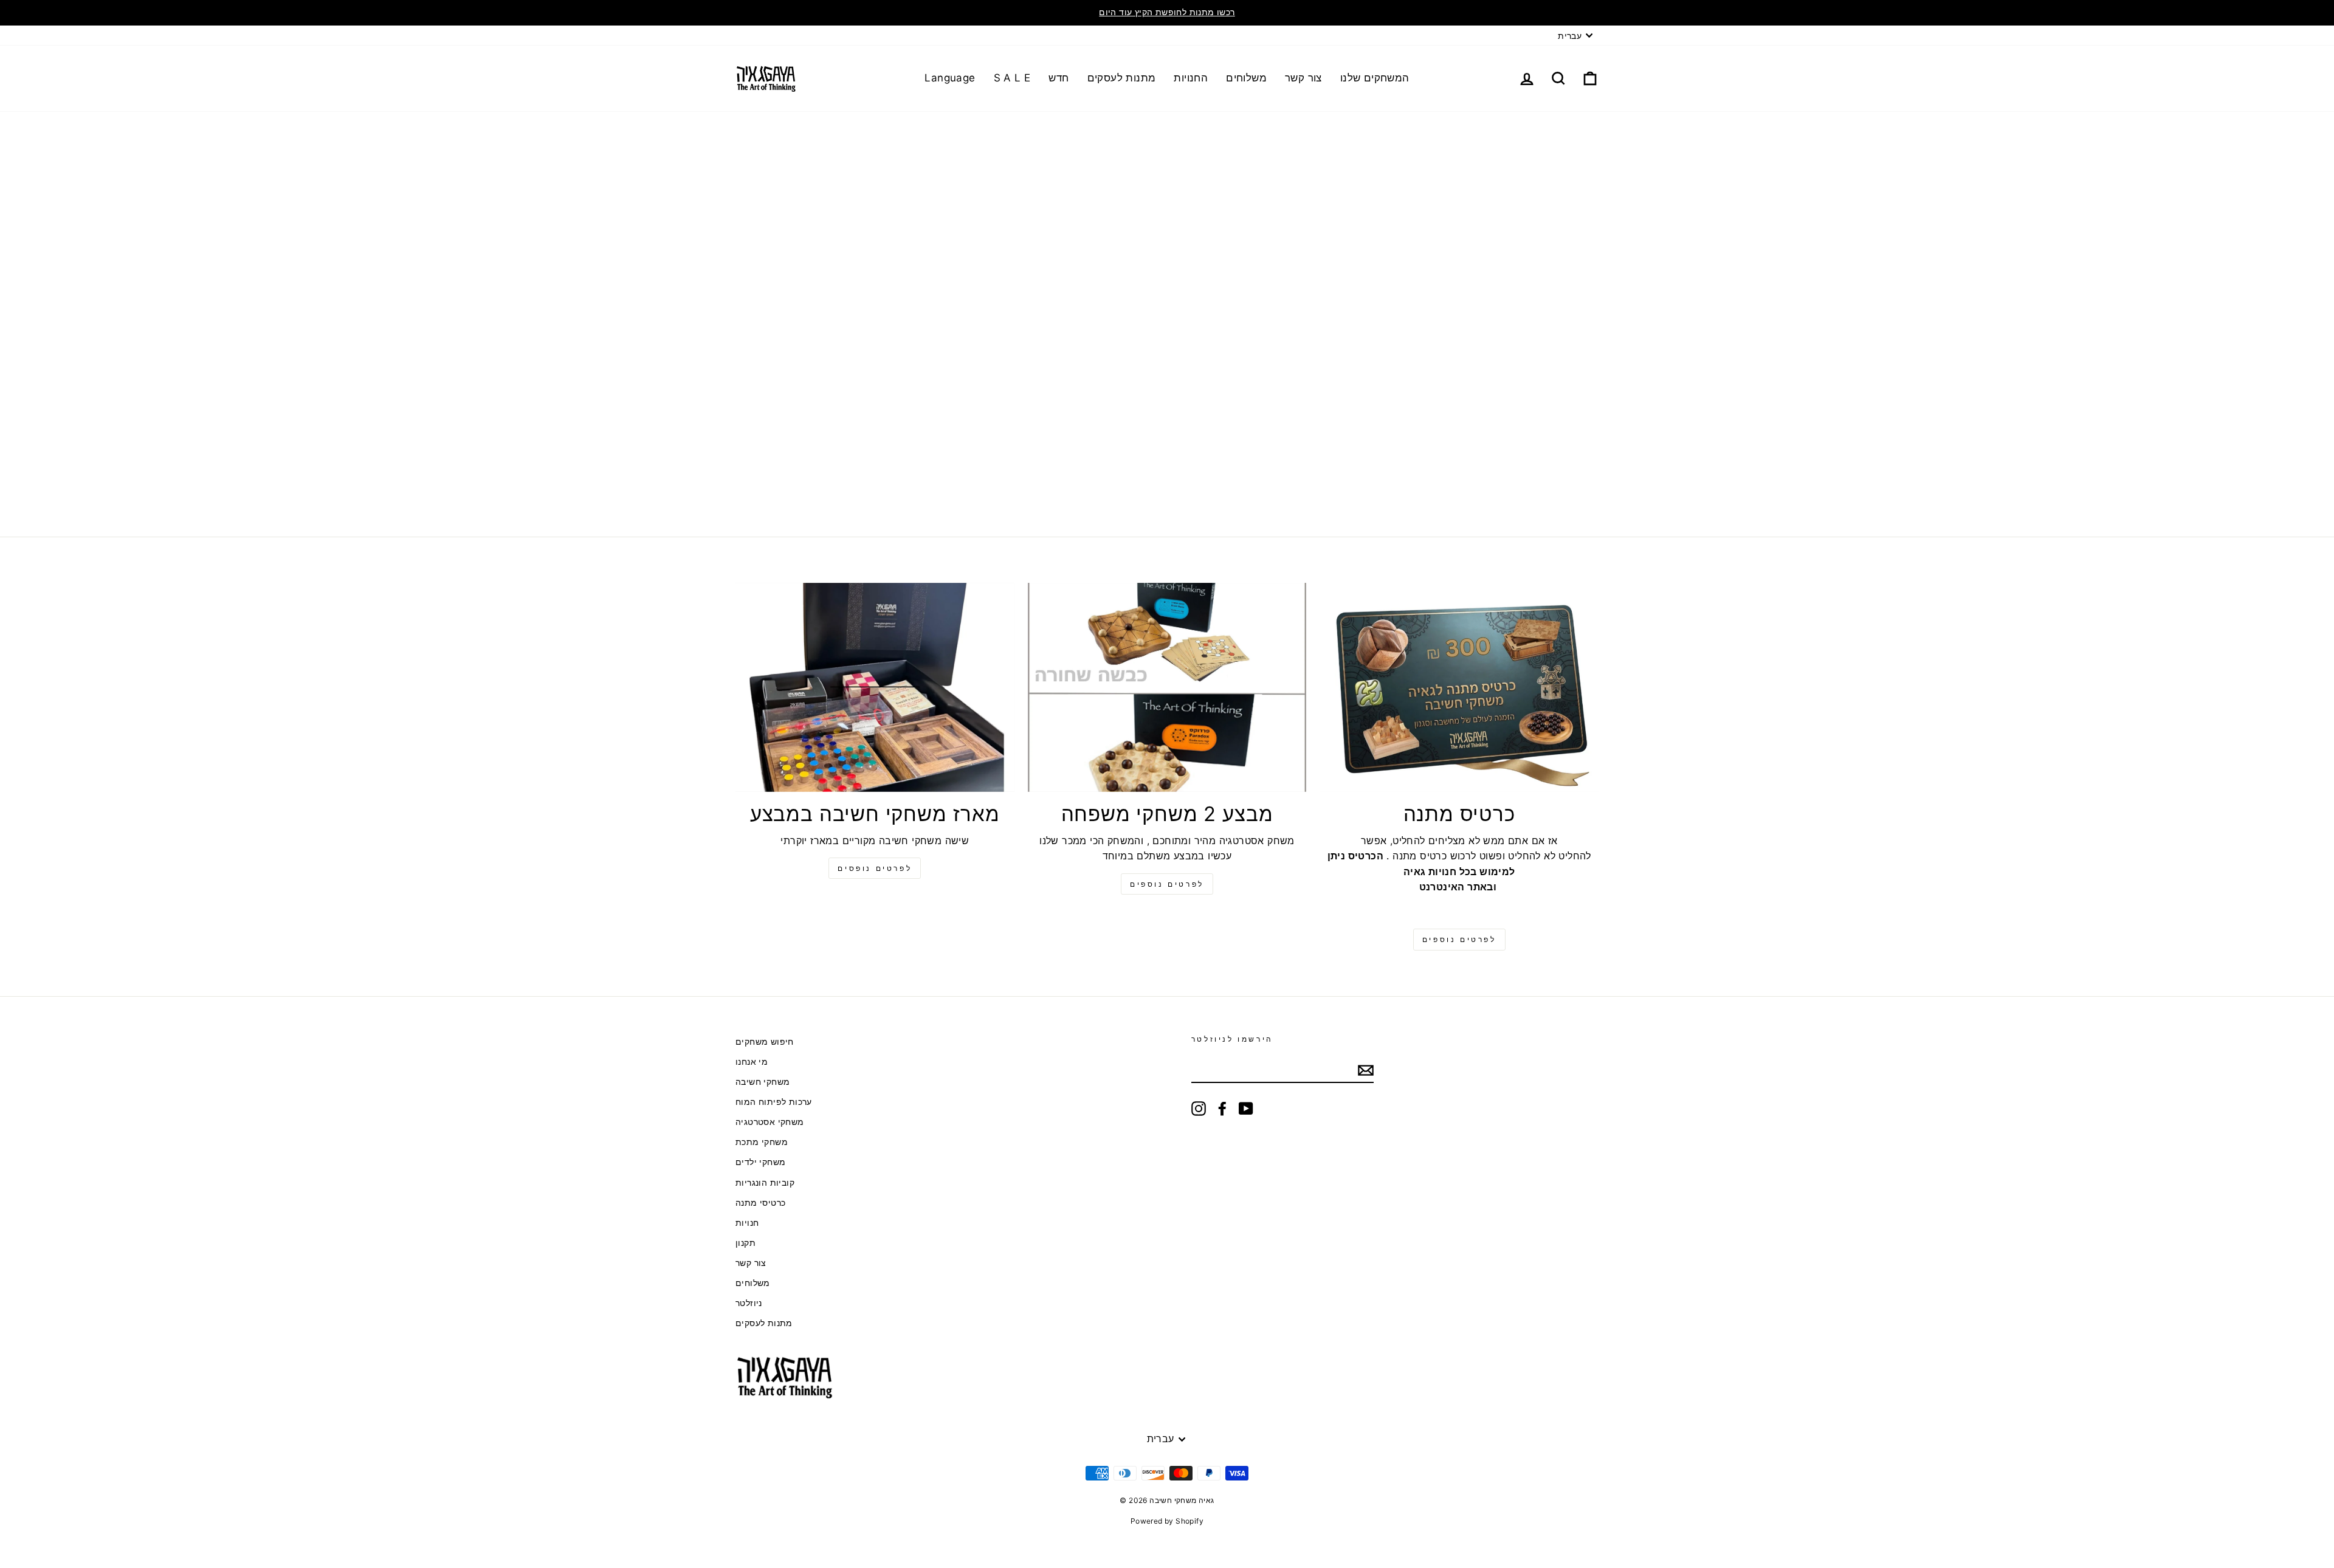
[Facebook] (1222, 1109)
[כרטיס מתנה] (1459, 687)
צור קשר (1303, 78)
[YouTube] (1246, 1109)
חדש (1059, 78)
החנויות (1191, 78)
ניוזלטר (749, 1303)
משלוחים (1246, 78)
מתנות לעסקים (1122, 78)
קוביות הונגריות (765, 1183)
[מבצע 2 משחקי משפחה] (1167, 687)
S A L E (1012, 78)
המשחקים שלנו (1375, 78)
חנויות (747, 1223)
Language (950, 78)
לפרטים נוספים (1167, 884)
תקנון (745, 1243)
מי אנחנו (752, 1062)
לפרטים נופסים (875, 868)
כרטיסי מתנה (760, 1203)
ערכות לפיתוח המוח (774, 1102)
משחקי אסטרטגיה (770, 1122)
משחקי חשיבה (763, 1082)
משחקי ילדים (760, 1162)
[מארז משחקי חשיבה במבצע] (875, 687)
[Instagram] (1199, 1109)
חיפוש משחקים (765, 1042)
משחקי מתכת (762, 1142)
